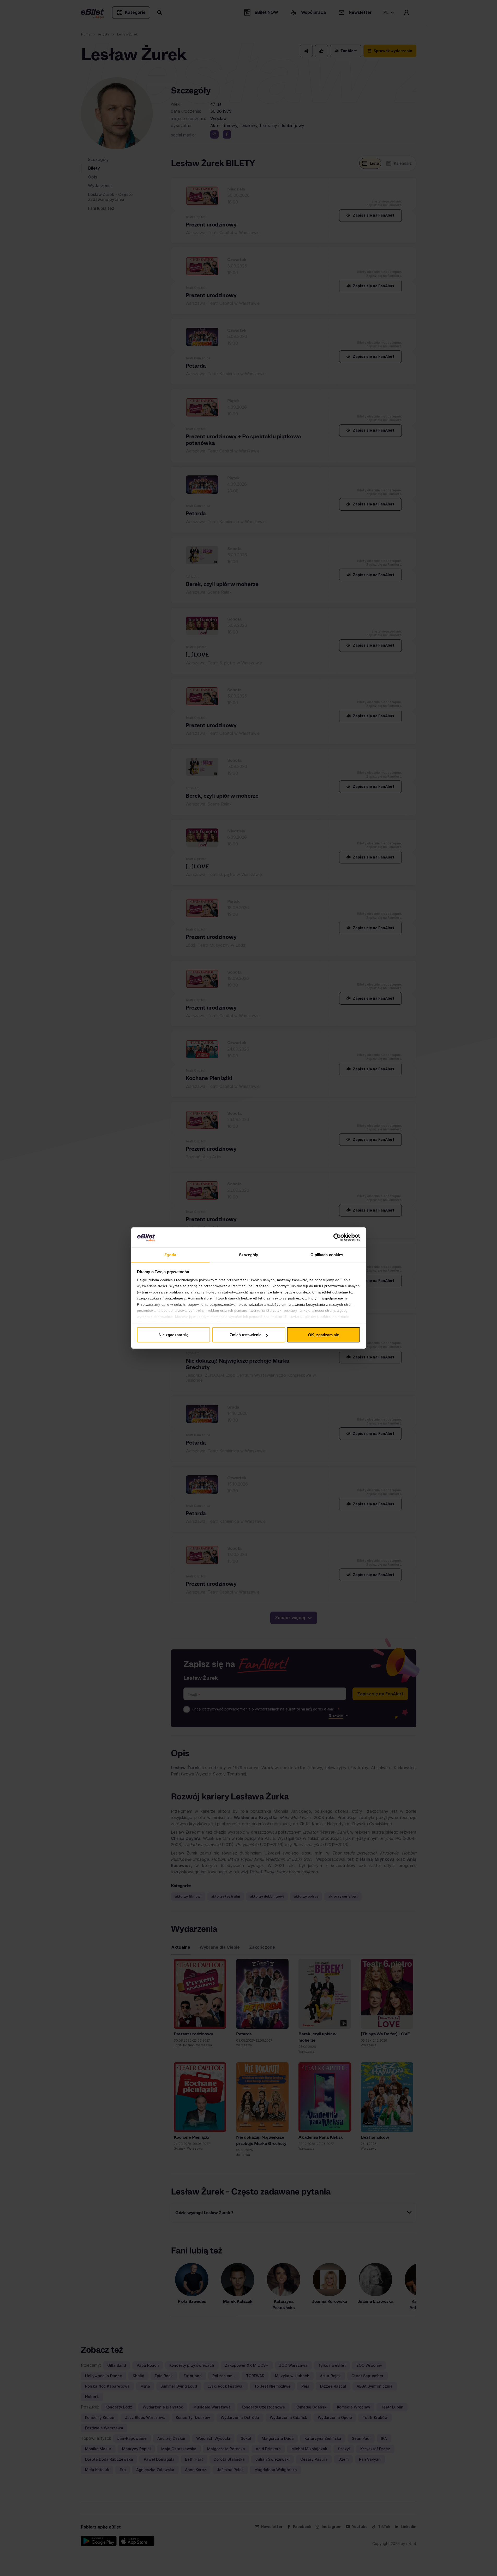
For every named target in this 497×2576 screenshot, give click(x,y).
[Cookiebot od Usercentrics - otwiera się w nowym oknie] (337, 1237)
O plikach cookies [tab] (327, 1254)
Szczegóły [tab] (248, 1254)
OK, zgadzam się (324, 1335)
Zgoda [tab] (170, 1254)
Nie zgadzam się (173, 1335)
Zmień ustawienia (245, 1335)
